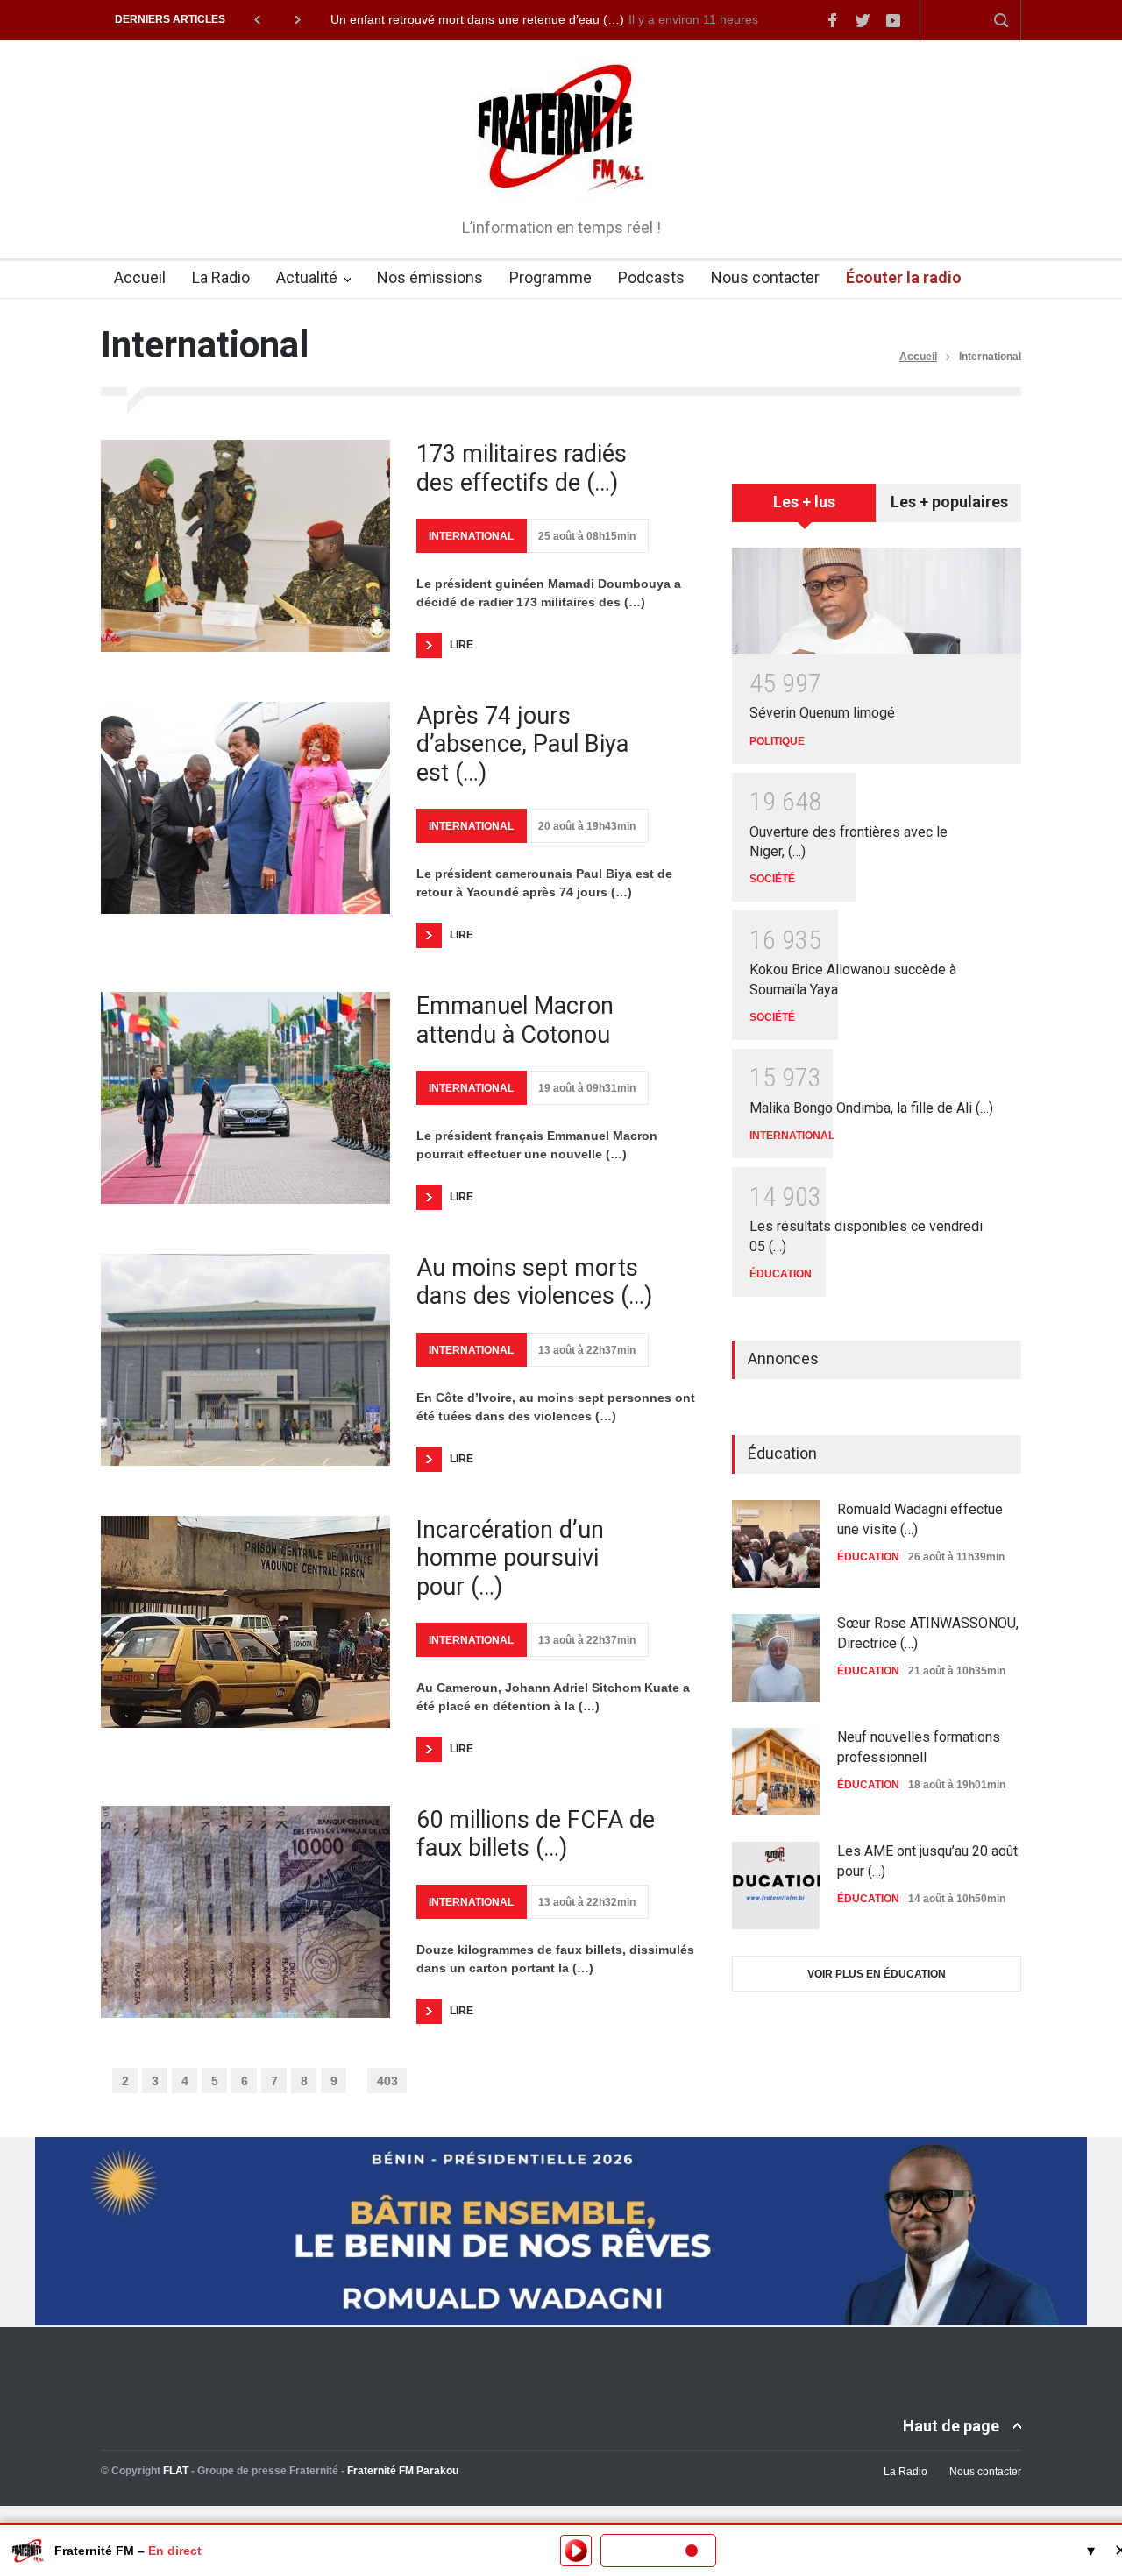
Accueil (140, 277)
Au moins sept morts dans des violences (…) (534, 1282)
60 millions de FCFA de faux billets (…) (536, 1834)
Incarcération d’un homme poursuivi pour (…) (510, 1558)
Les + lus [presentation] (804, 502)
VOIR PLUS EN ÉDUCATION (877, 1974)
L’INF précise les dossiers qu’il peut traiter (446, 19)
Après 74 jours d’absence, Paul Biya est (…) (522, 744)
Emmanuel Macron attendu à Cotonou (515, 1020)
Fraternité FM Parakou (403, 2471)
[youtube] (893, 20)
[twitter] (863, 20)
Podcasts (651, 277)
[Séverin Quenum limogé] (877, 601)
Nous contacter (765, 277)
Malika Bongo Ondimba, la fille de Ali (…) (871, 1108)
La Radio (221, 277)
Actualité (307, 277)
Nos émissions (430, 277)
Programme (550, 277)
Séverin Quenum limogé (822, 713)
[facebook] (832, 20)
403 (387, 2081)
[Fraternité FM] (561, 175)
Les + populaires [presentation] (949, 502)
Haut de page (951, 2426)
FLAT (176, 2471)
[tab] (804, 509)
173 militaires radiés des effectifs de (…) (522, 468)
